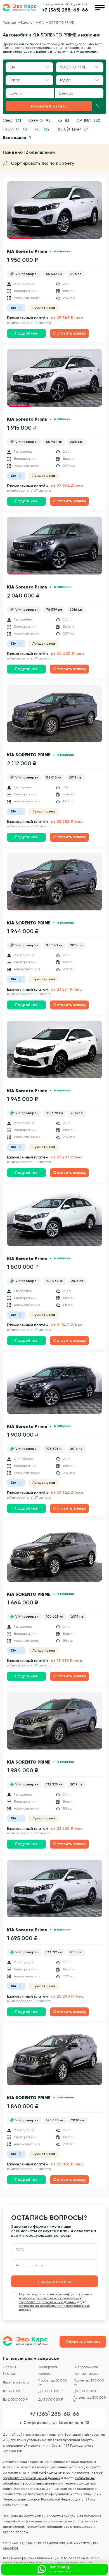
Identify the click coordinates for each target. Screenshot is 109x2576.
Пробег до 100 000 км (89, 2382)
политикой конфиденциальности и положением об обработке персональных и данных (56, 2298)
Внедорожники (86, 2367)
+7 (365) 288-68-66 (65, 10)
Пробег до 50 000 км (53, 2382)
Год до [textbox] (65, 80)
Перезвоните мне (55, 2281)
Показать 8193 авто (49, 106)
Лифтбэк (9, 2374)
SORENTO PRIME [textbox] (73, 67)
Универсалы (48, 2367)
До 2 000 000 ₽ (15, 2400)
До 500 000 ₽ (14, 2391)
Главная (10, 22)
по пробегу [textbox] (62, 163)
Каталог (28, 22)
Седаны (9, 2367)
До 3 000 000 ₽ (51, 2400)
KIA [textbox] (12, 67)
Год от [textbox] (15, 80)
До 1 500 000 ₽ (85, 2391)
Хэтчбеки (45, 2374)
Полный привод (86, 2374)
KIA (42, 22)
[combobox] (29, 67)
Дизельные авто (16, 2382)
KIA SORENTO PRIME (29, 755)
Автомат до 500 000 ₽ (90, 2400)
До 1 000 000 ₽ (50, 2391)
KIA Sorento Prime (27, 251)
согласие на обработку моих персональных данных (54, 2308)
